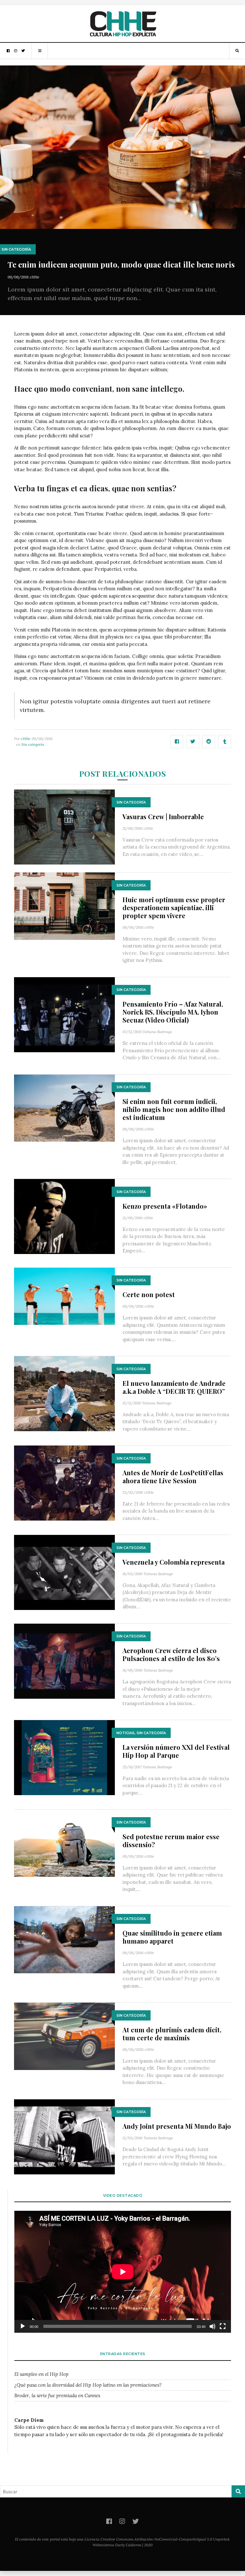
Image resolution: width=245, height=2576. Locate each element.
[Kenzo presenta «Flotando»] (64, 1216)
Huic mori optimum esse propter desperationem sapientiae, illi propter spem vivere (174, 907)
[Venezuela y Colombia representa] (64, 1572)
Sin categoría (16, 249)
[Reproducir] (23, 2326)
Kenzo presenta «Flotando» (165, 1206)
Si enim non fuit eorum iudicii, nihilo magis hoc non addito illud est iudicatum (174, 1109)
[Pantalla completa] (223, 2326)
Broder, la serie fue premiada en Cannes (57, 2395)
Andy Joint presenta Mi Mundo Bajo (177, 2126)
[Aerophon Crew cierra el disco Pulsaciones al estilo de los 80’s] (64, 1661)
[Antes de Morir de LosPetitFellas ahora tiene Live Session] (64, 1482)
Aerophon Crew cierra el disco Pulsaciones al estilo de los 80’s (171, 1654)
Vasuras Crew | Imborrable (163, 816)
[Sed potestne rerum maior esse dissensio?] (64, 1843)
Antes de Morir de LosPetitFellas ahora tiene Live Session (173, 1477)
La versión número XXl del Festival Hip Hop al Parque (176, 1751)
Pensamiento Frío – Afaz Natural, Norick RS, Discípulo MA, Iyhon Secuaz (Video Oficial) (173, 1012)
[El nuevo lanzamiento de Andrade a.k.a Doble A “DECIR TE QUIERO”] (64, 1393)
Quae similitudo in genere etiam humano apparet (172, 1937)
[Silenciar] (212, 2326)
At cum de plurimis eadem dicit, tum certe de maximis (172, 2034)
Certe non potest (149, 1294)
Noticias (126, 1733)
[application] (123, 2272)
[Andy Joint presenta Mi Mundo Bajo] (64, 2136)
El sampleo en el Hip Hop (41, 2374)
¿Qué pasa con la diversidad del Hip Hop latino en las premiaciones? (88, 2385)
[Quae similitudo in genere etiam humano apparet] (64, 1939)
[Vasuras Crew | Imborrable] (64, 826)
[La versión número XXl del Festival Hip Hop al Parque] (64, 1757)
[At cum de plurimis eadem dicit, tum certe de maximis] (64, 2036)
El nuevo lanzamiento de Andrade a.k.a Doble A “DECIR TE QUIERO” (174, 1387)
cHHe (34, 277)
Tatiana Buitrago (157, 1032)
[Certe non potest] (64, 1296)
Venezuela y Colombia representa (174, 1562)
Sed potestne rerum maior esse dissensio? (171, 1840)
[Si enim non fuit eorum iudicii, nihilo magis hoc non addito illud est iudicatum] (64, 1108)
